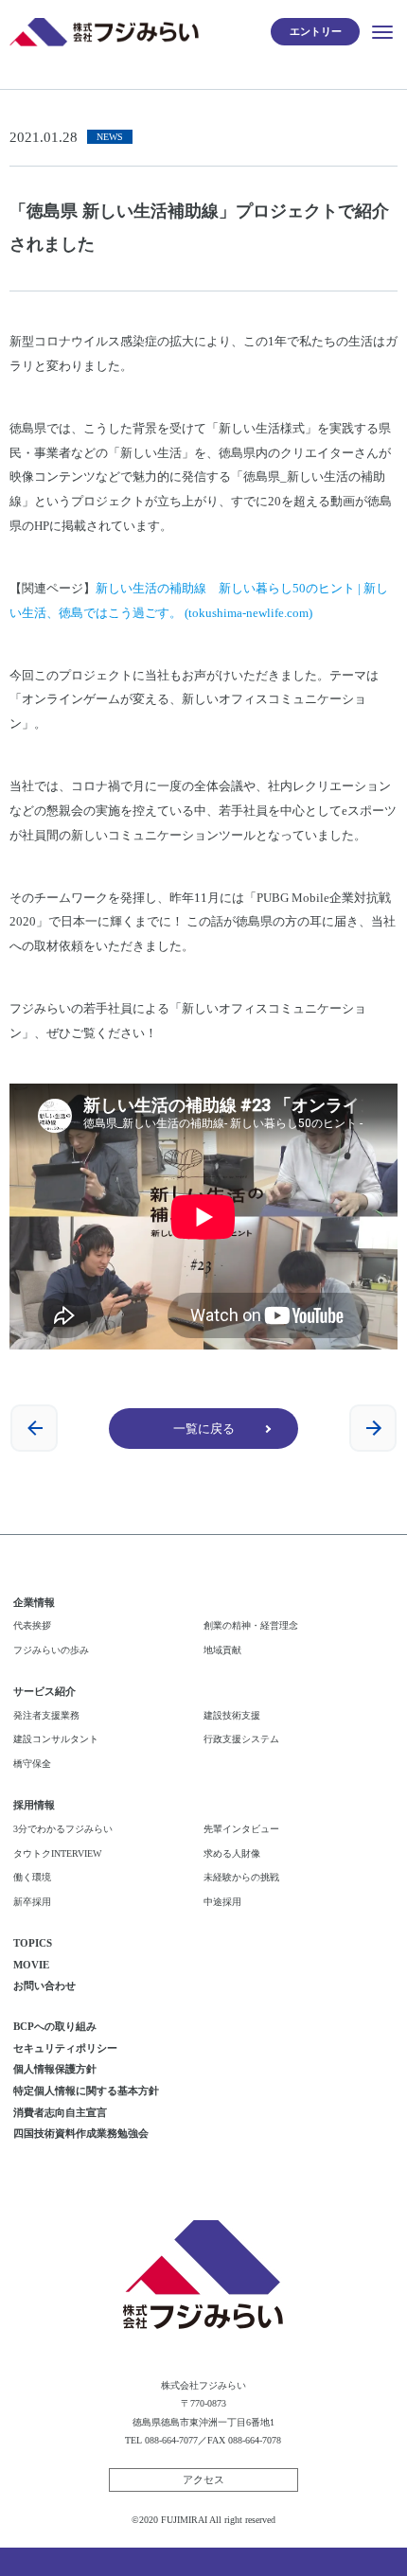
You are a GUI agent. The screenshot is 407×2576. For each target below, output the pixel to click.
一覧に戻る (204, 1429)
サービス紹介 (44, 1691)
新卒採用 (32, 1902)
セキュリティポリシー (65, 2048)
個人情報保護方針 (55, 2069)
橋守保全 (32, 1764)
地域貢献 (222, 1650)
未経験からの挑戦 (241, 1877)
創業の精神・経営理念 (251, 1625)
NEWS (110, 137)
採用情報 (34, 1805)
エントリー (316, 31)
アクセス (203, 2479)
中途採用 (222, 1902)
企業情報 (34, 1602)
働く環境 (32, 1877)
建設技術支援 (232, 1715)
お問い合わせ (44, 1985)
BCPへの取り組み (55, 2026)
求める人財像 (232, 1853)
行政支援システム (241, 1739)
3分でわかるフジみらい (63, 1829)
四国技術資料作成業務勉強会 (81, 2133)
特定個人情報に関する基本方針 (86, 2091)
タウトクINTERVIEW (57, 1853)
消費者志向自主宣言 (60, 2112)
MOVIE (31, 1965)
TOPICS (33, 1943)
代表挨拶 (32, 1625)
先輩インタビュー (241, 1829)
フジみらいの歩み (51, 1650)
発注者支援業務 (46, 1715)
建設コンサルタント (56, 1739)
